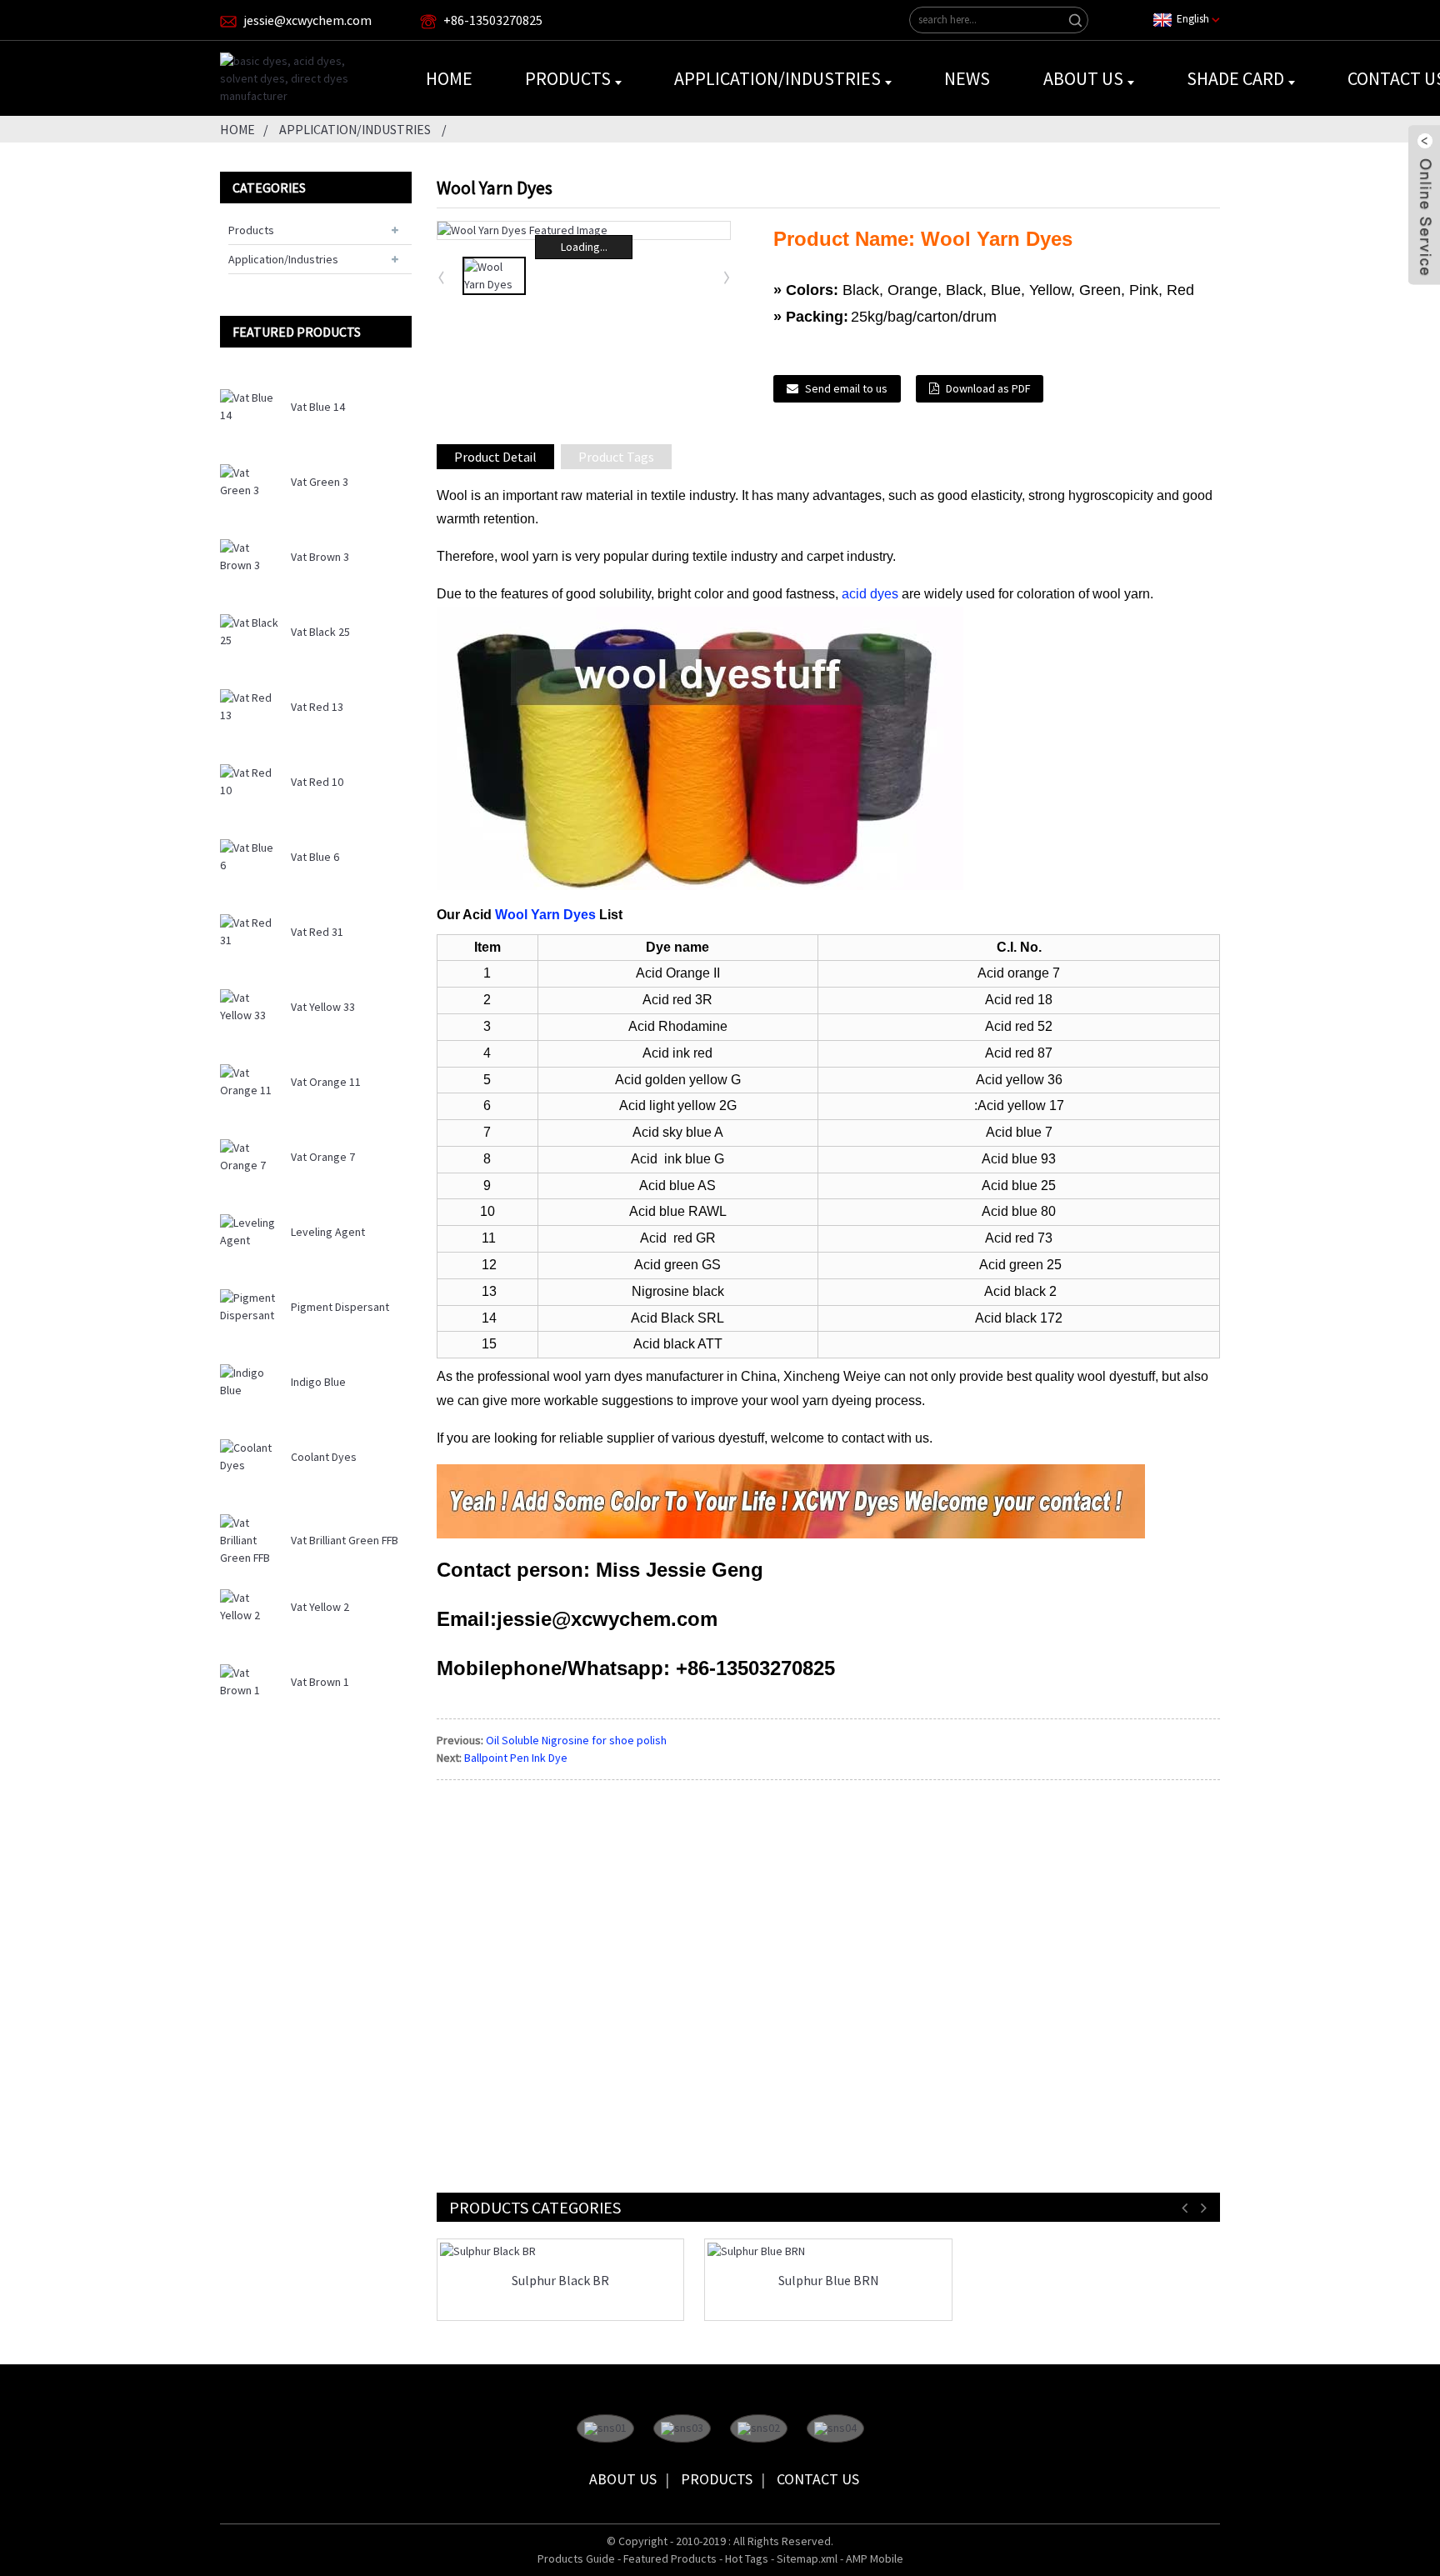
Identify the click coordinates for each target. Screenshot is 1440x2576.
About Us (1083, 78)
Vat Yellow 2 (320, 1607)
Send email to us (846, 388)
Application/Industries (777, 78)
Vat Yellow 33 (323, 1007)
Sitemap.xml (807, 2558)
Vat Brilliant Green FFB (345, 1540)
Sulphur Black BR (560, 2281)
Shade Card (1235, 78)
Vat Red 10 (317, 782)
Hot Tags (747, 2558)
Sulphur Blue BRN (828, 2281)
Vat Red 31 (317, 932)
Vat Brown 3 (320, 557)
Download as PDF (988, 388)
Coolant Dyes (324, 1457)
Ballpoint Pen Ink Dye (516, 1758)
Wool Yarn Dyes (545, 915)
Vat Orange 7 (323, 1157)
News (967, 78)
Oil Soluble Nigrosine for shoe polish (576, 1740)
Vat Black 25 (320, 632)
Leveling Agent (328, 1232)
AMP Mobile (875, 2558)
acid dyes (870, 594)
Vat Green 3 (320, 482)
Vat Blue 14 (318, 407)
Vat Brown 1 (320, 1682)
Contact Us (818, 2479)
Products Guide (576, 2558)
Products (568, 78)
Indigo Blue (318, 1382)
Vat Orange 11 (326, 1082)
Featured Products (670, 2558)
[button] (727, 277)
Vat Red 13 (317, 707)
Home (449, 78)
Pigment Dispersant (340, 1307)
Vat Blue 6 (315, 857)
